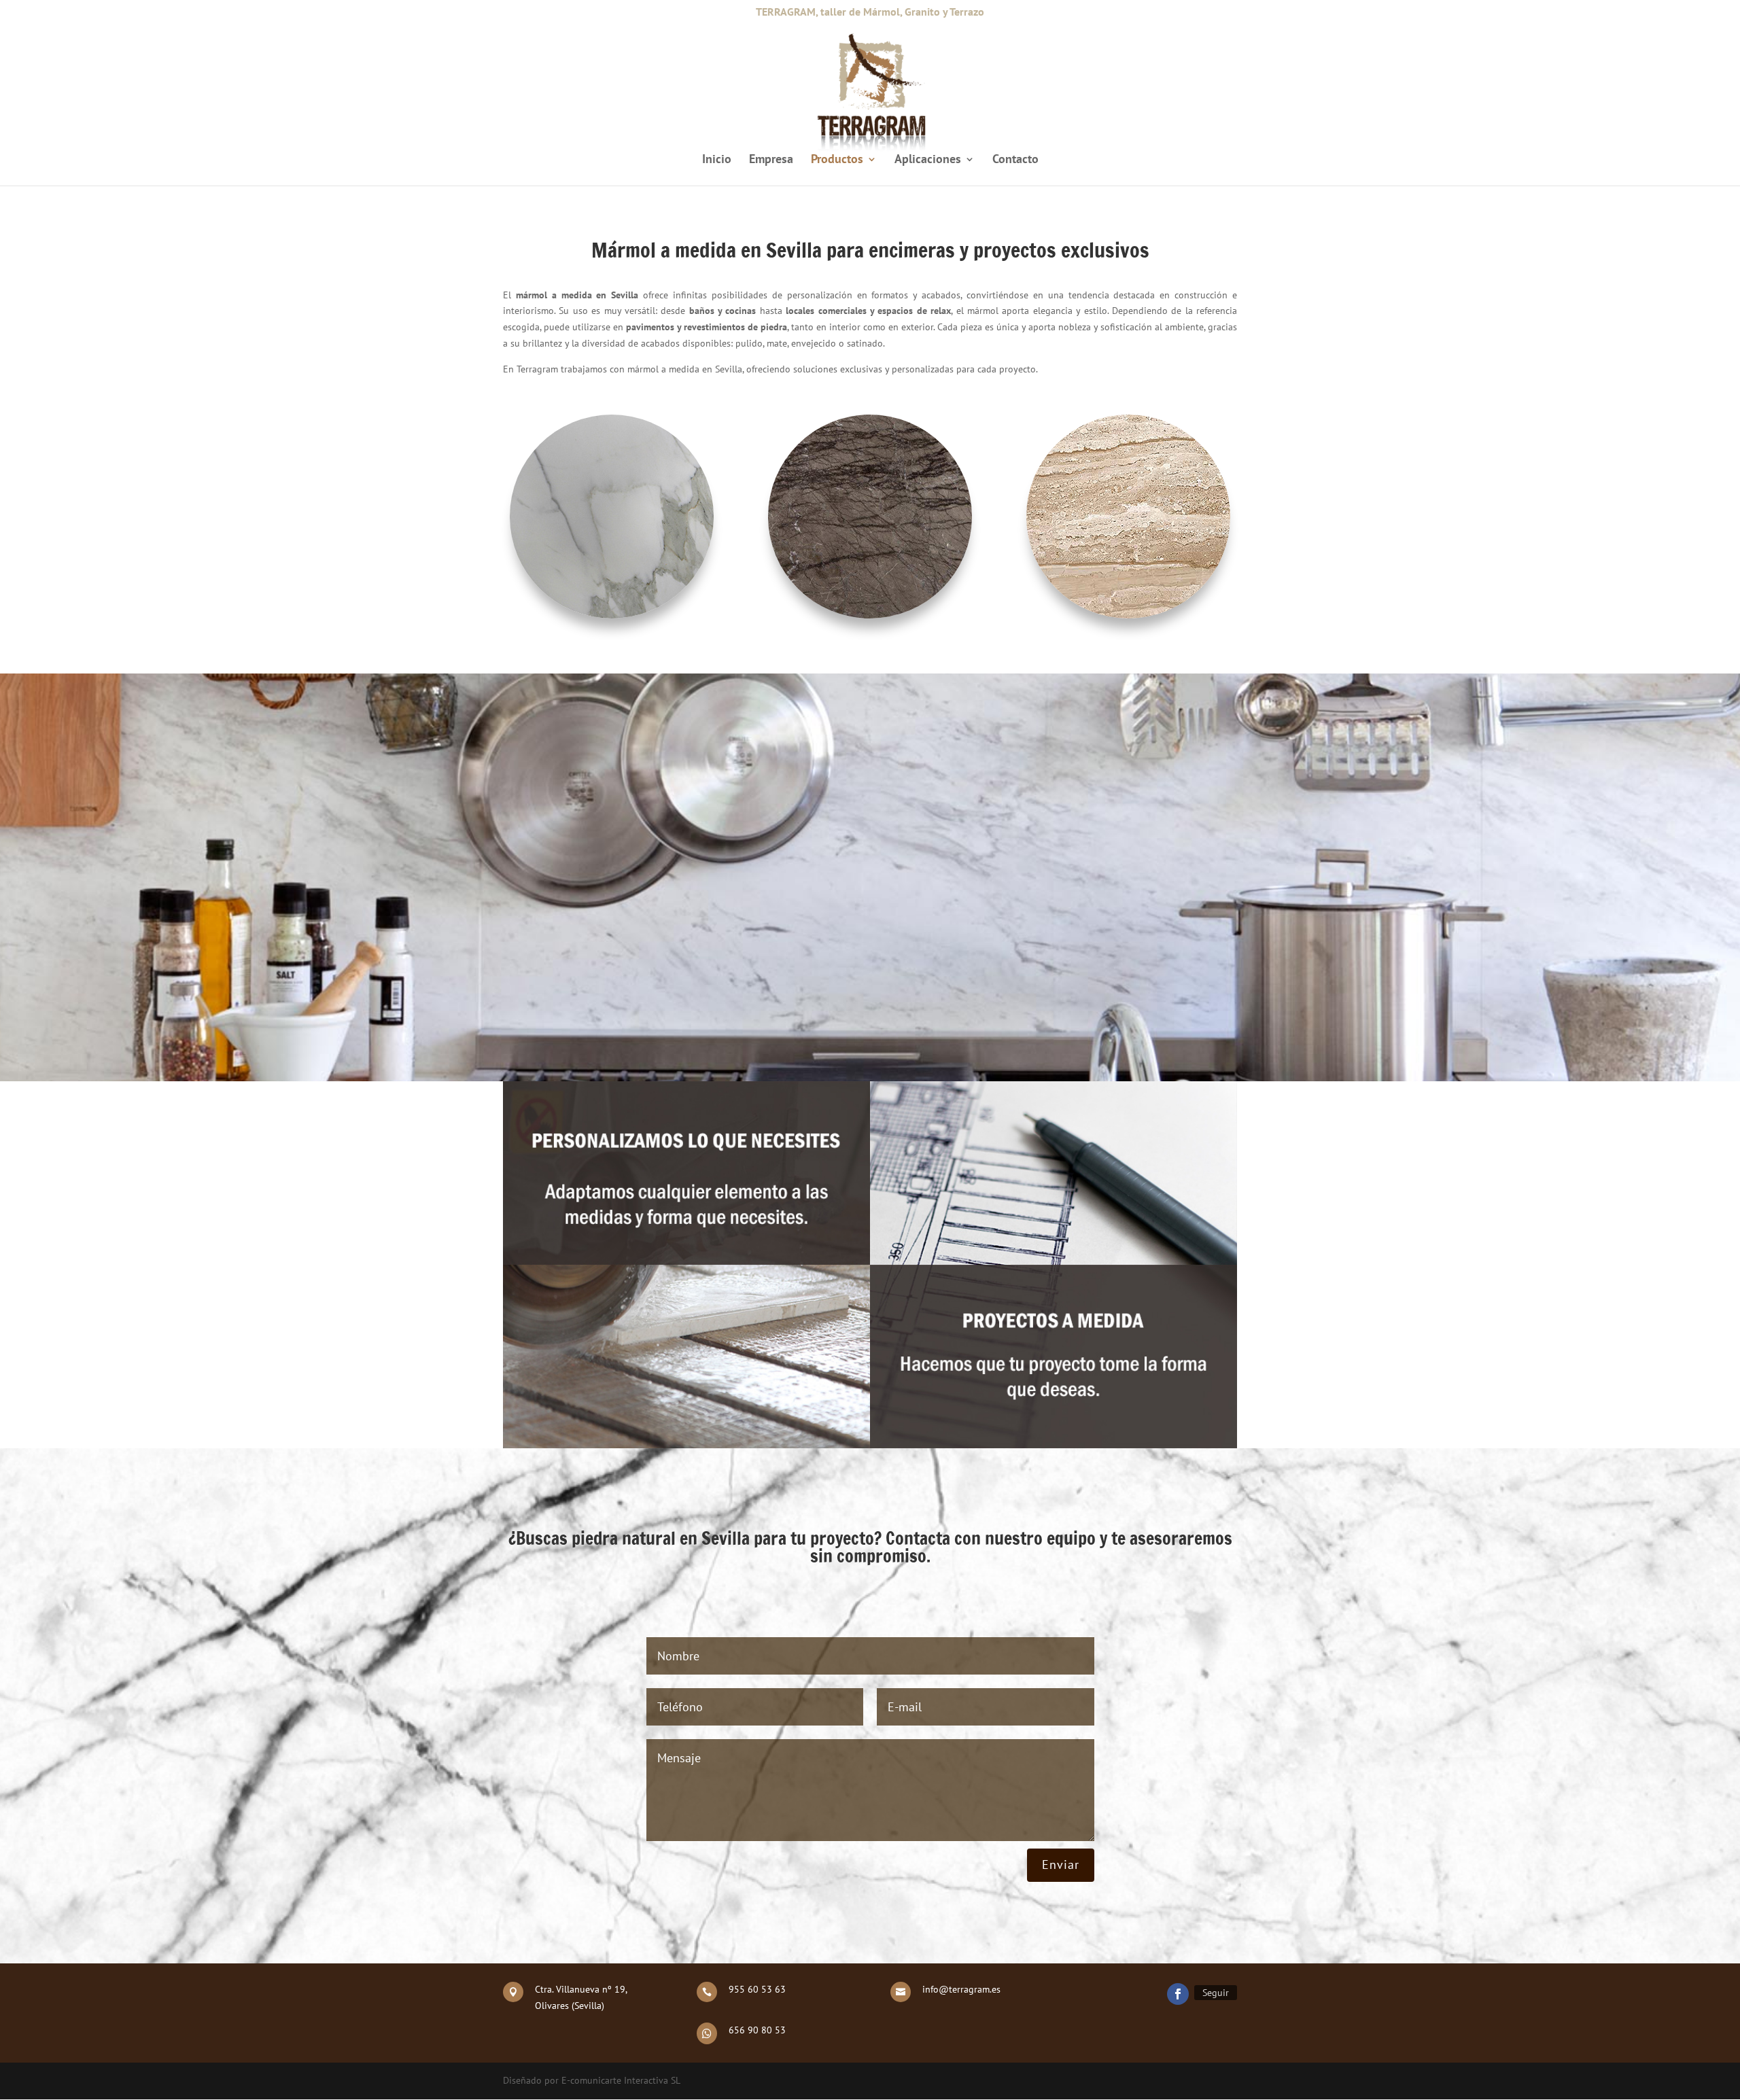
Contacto (1015, 160)
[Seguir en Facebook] (1178, 1994)
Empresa (771, 160)
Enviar (1061, 1865)
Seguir (1216, 1993)
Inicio (717, 160)
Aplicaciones (928, 160)
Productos (837, 160)
